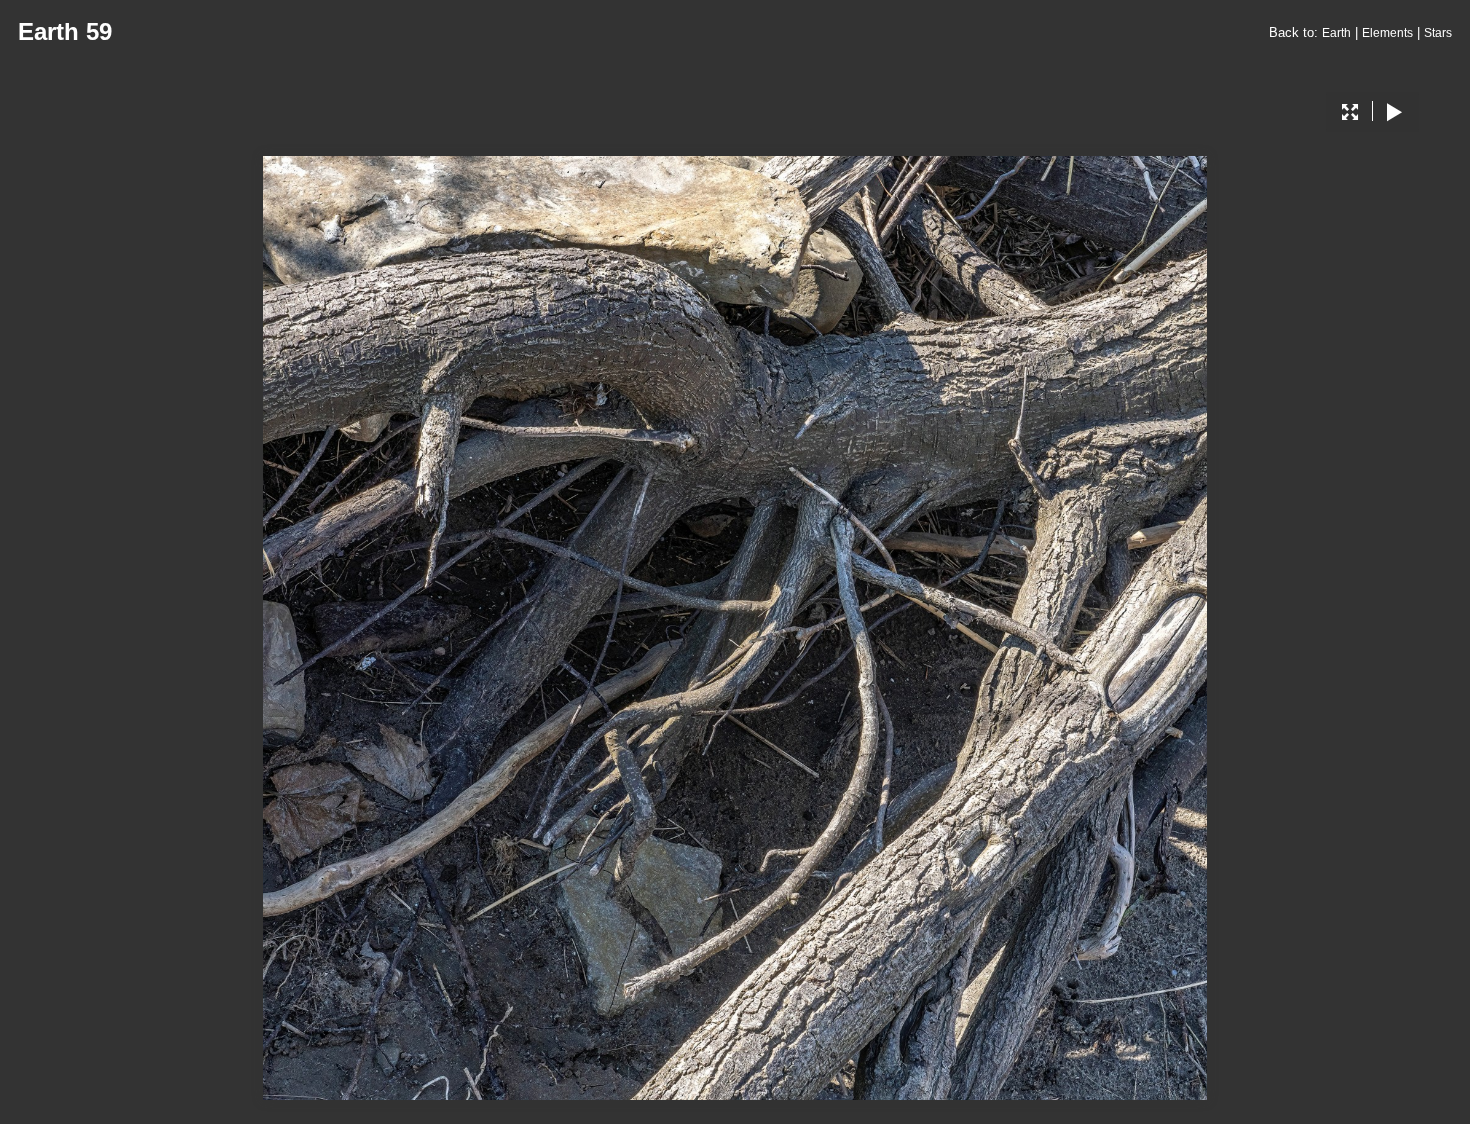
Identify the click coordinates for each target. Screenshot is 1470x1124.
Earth (1336, 33)
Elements (1387, 33)
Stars (1438, 33)
